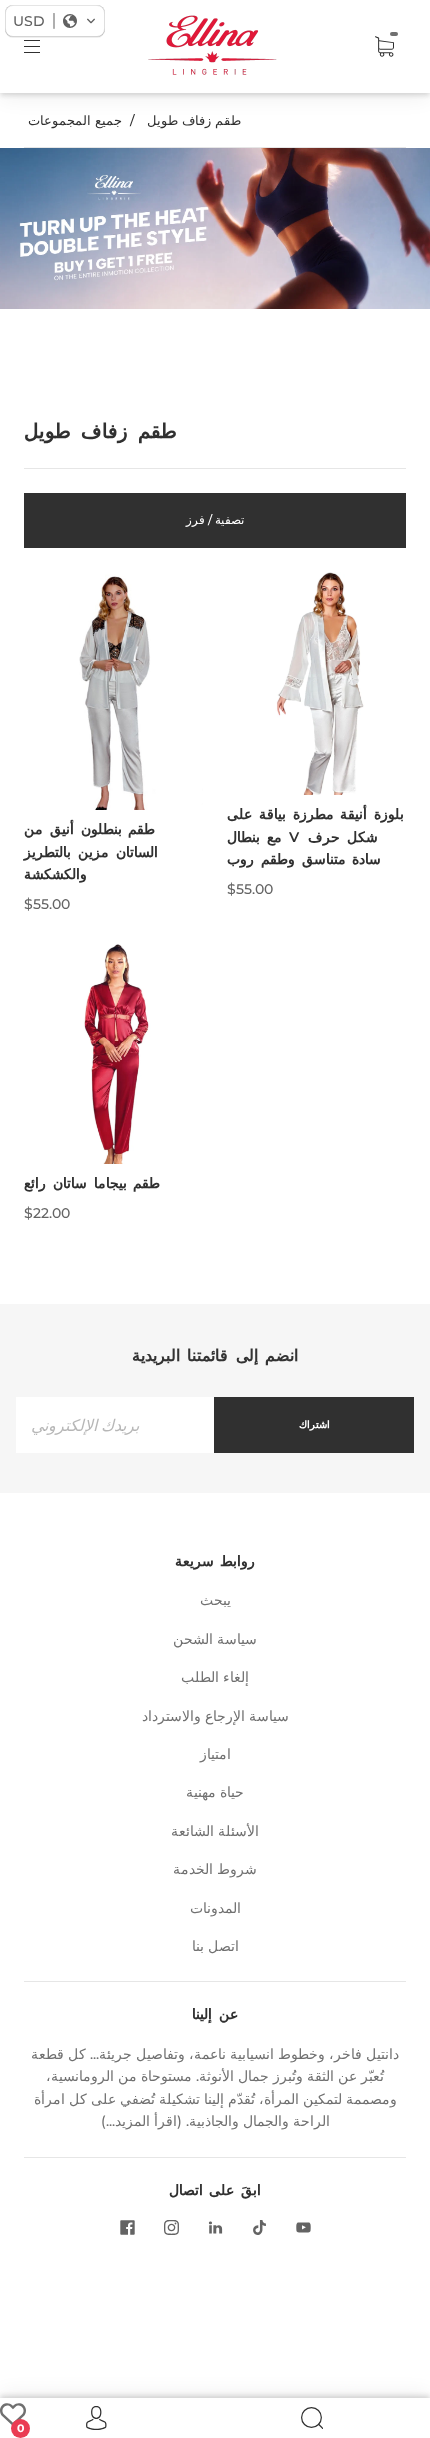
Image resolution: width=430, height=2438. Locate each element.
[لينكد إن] (215, 2227)
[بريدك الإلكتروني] (115, 1424)
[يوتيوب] (303, 2227)
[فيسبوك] (127, 2227)
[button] (55, 21)
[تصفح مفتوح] (46, 47)
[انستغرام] (171, 2227)
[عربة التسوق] (384, 47)
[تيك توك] (259, 2227)
